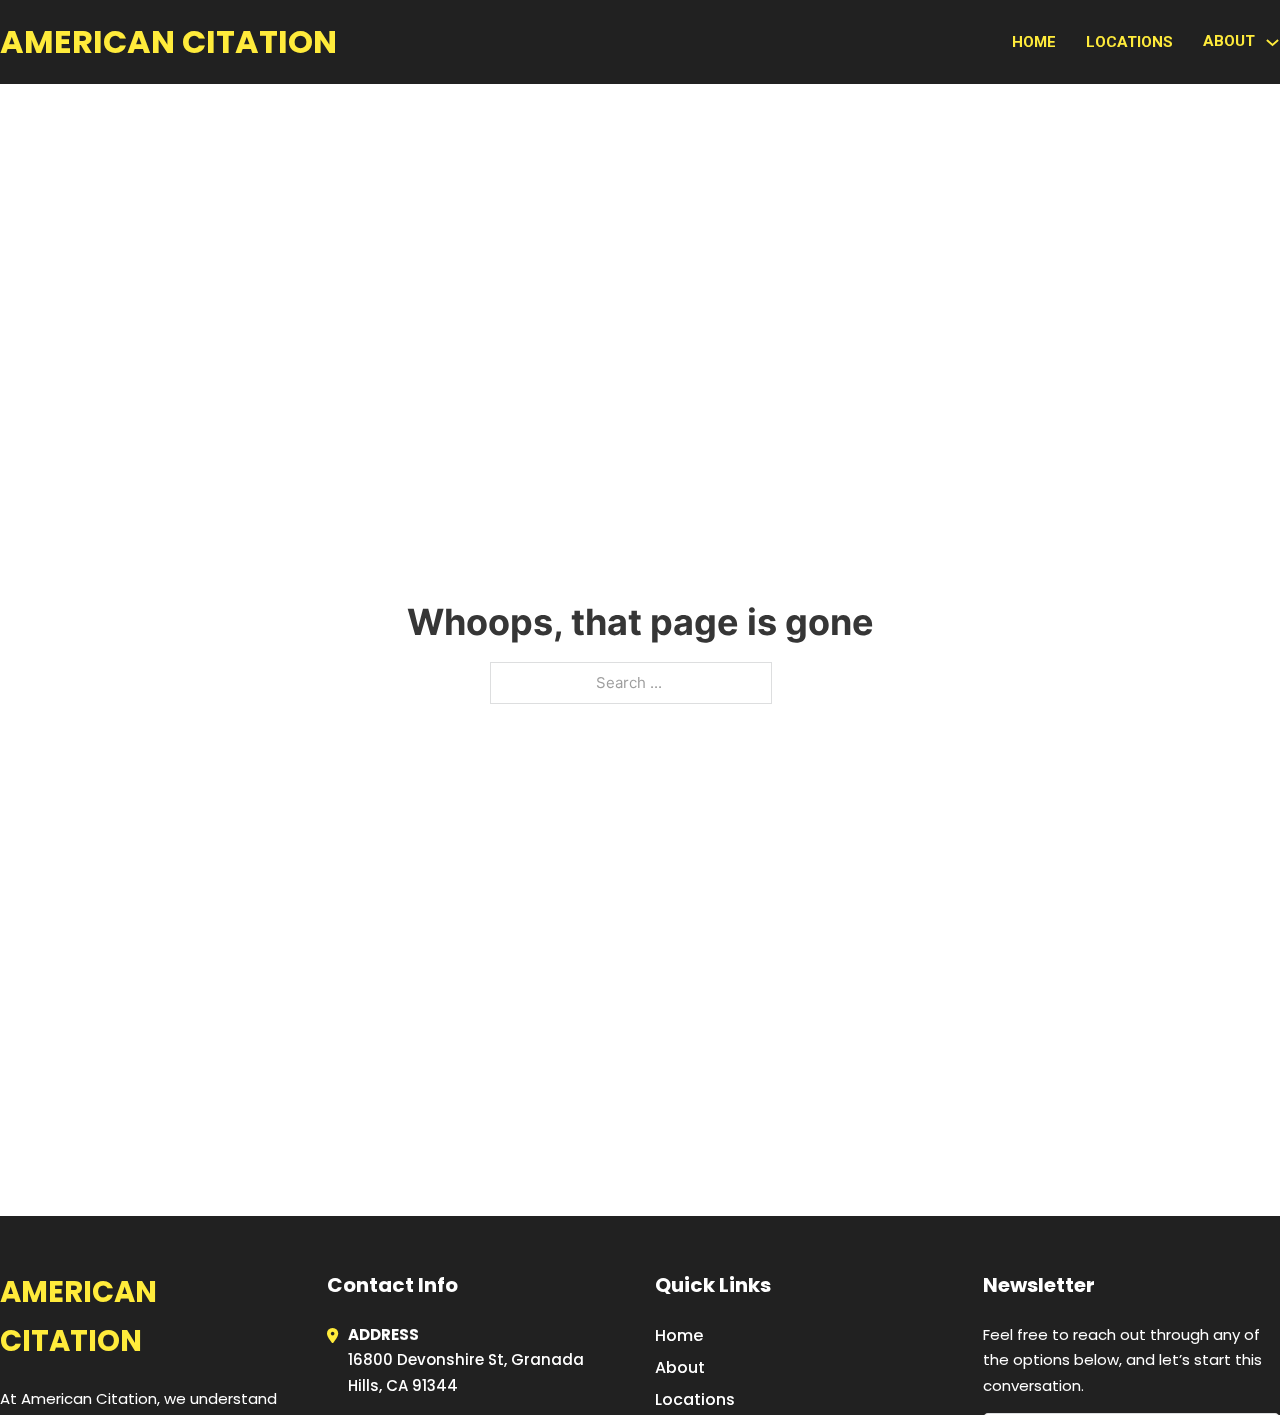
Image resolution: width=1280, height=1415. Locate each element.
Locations (1129, 42)
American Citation (168, 41)
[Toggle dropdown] (1272, 42)
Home (1034, 42)
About (680, 1367)
